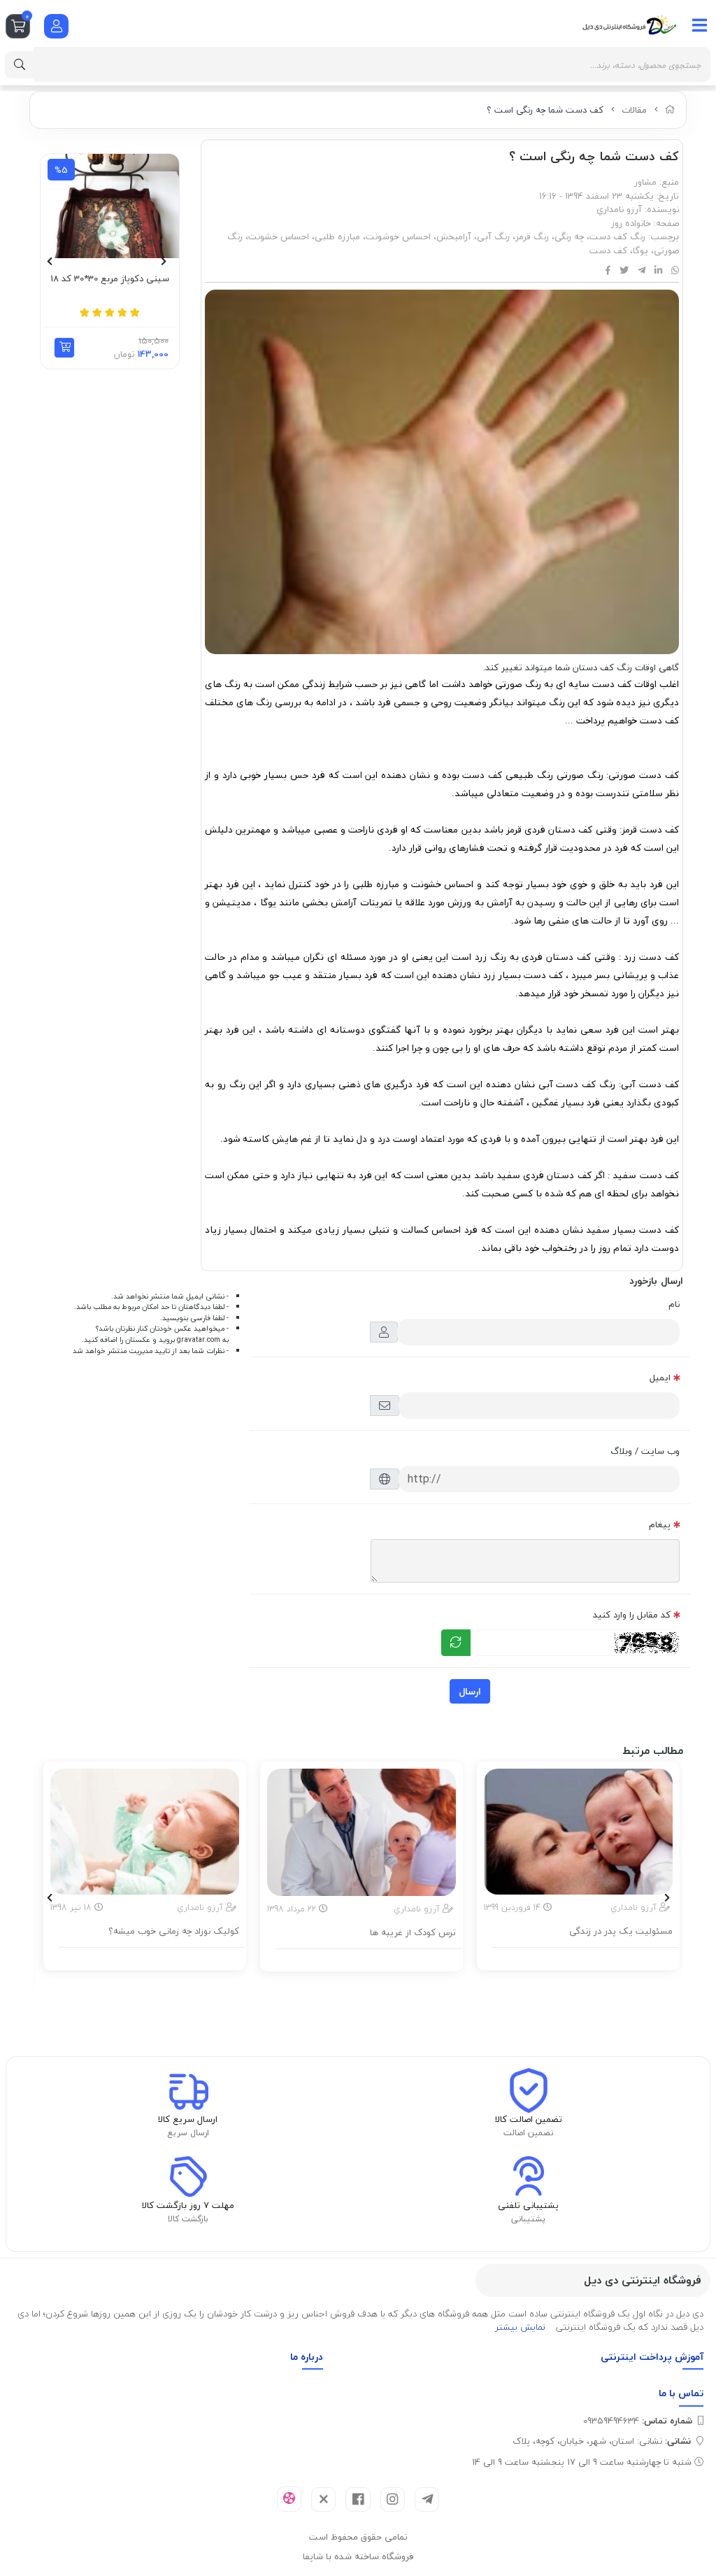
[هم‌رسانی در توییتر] (624, 271)
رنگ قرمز (532, 236)
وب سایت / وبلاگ (645, 1451)
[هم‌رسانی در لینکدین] (658, 271)
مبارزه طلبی (337, 236)
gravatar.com (199, 1340)
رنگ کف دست (617, 236)
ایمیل (660, 1378)
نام (674, 1304)
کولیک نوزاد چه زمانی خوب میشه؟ (174, 1932)
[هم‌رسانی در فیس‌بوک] (608, 271)
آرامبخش (454, 236)
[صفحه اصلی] (670, 110)
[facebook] (358, 2499)
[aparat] (289, 2499)
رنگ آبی (493, 236)
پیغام (660, 1524)
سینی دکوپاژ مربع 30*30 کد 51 (110, 279)
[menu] (700, 25)
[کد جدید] (456, 1643)
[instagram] (393, 2499)
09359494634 (638, 2421)
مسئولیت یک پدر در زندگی (621, 1932)
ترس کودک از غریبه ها (413, 1933)
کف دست (608, 250)
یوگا (640, 250)
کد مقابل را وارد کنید (632, 1615)
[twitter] (323, 2499)
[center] (20, 65)
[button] (64, 348)
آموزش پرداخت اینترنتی (652, 2357)
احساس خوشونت (398, 236)
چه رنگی (569, 236)
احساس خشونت (279, 236)
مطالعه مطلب (586, 1956)
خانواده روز (631, 223)
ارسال (470, 1691)
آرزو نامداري (619, 209)
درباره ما (307, 2357)
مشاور (645, 182)
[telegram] (427, 2499)
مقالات (634, 110)
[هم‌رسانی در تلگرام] (642, 271)
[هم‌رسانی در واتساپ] (675, 271)
